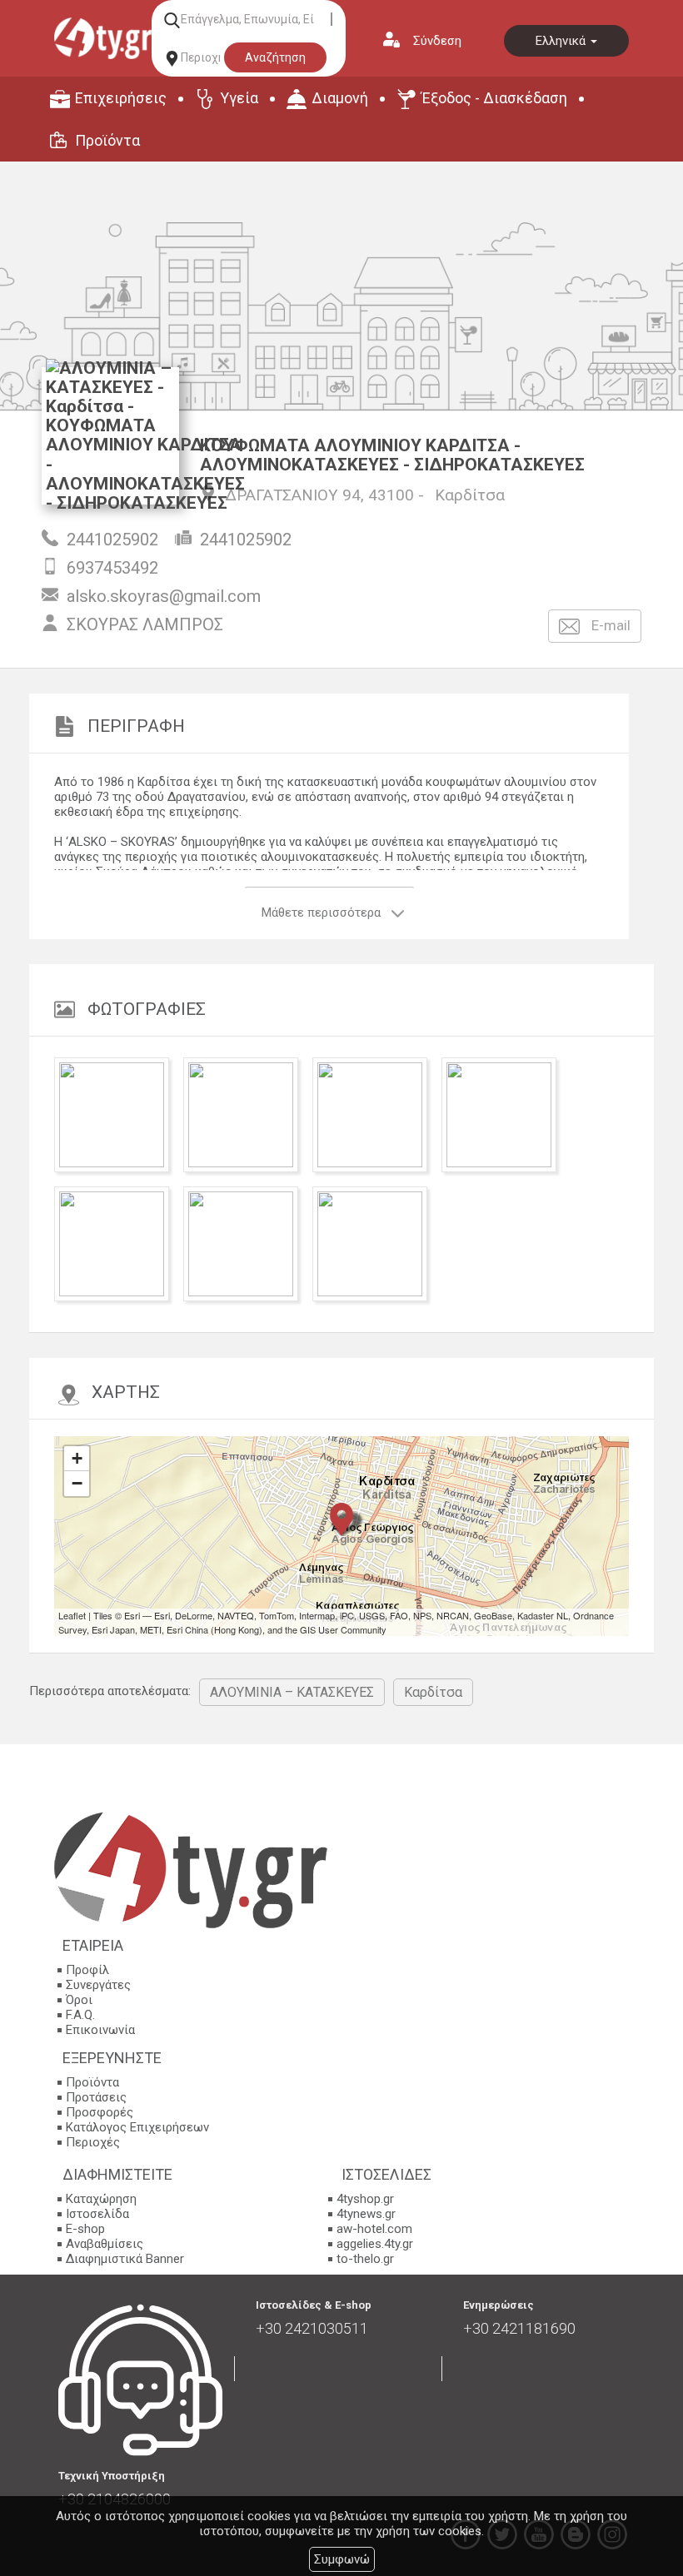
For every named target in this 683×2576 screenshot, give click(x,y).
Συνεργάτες (98, 1985)
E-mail (609, 625)
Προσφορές (100, 2112)
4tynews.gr (366, 2214)
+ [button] (77, 1458)
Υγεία (239, 98)
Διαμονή (340, 98)
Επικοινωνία (100, 2030)
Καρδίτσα (470, 495)
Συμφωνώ (342, 2559)
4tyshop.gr (365, 2199)
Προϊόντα (107, 140)
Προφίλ (87, 1970)
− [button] (77, 1483)
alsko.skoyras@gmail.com (164, 596)
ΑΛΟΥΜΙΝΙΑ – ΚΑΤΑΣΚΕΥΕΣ (292, 1692)
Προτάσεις (96, 2097)
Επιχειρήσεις (121, 98)
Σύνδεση (437, 41)
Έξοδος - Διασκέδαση (494, 98)
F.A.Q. (80, 2015)
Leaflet (72, 1615)
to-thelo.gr (365, 2259)
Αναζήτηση (275, 57)
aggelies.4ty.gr (375, 2244)
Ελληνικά (562, 41)
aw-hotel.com (374, 2229)
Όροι (79, 2000)
